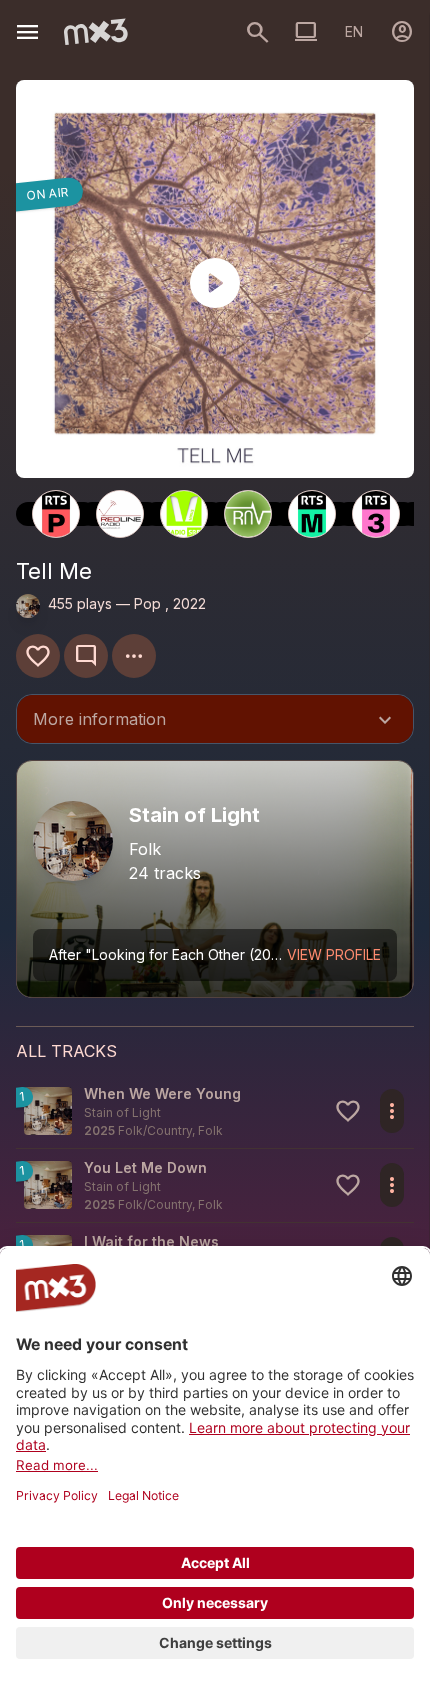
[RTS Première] (56, 514)
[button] (215, 1111)
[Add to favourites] (38, 656)
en (354, 31)
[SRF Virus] (184, 514)
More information (215, 721)
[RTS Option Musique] (312, 514)
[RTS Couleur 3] (376, 514)
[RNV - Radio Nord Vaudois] (248, 514)
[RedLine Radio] (120, 514)
